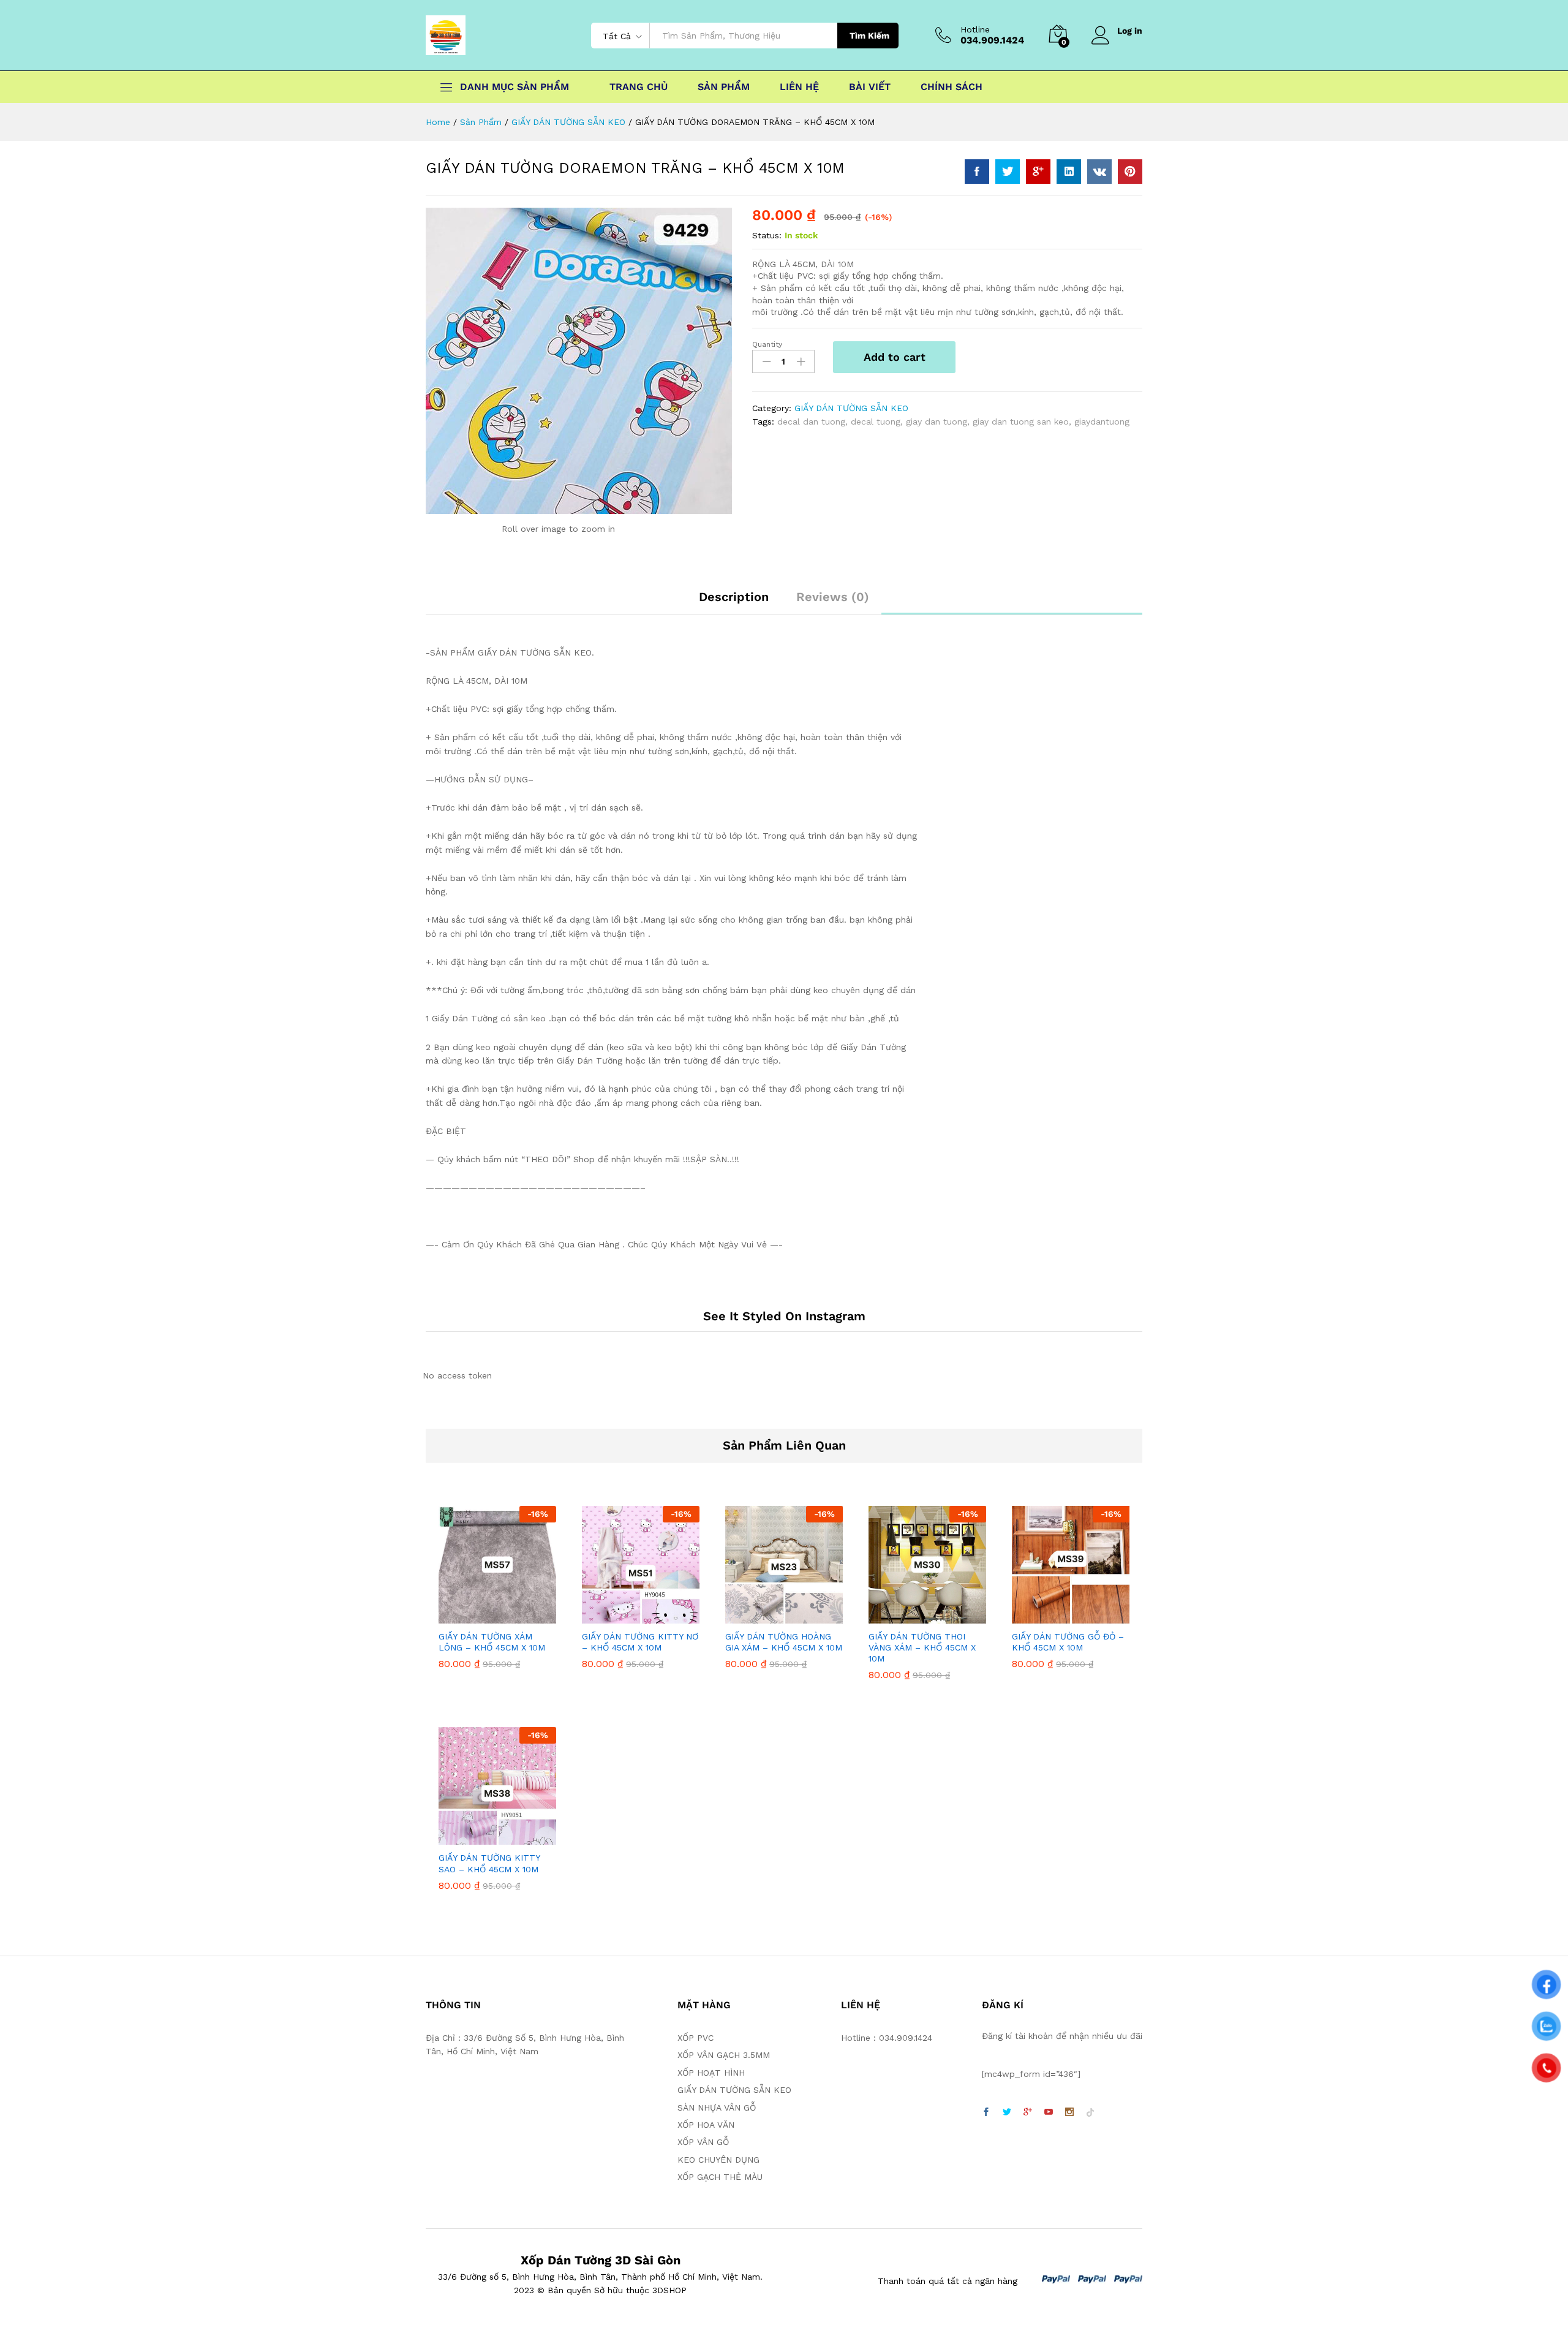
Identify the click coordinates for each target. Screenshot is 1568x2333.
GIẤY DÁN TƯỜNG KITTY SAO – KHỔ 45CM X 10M (489, 1863)
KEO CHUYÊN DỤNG (718, 2160)
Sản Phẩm (724, 87)
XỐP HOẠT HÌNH (711, 2073)
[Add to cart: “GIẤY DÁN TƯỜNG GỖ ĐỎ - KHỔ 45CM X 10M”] (1057, 1616)
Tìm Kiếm (869, 36)
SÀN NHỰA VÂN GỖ (717, 2108)
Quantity (767, 344)
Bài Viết (870, 87)
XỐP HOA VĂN (706, 2125)
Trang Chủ (639, 87)
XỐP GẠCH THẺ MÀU (720, 2177)
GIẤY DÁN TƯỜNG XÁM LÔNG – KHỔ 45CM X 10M (492, 1642)
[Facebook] (986, 2112)
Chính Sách (952, 87)
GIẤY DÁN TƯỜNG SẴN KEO (851, 408)
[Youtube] (1049, 2112)
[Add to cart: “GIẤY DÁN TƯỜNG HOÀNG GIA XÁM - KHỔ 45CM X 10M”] (770, 1616)
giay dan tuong (937, 422)
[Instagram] (1069, 2112)
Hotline (975, 29)
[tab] (734, 602)
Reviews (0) (833, 597)
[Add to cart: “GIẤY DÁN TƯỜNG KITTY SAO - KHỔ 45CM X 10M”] (483, 1837)
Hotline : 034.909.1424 (887, 2038)
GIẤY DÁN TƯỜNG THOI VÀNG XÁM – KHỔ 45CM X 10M (922, 1647)
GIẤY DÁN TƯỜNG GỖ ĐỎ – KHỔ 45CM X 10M (1068, 1642)
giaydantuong (1102, 422)
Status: (767, 235)
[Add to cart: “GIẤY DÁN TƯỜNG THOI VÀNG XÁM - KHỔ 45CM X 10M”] (913, 1616)
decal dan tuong (811, 422)
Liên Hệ (799, 87)
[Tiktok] (1090, 2112)
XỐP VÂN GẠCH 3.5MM (724, 2055)
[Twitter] (1007, 2112)
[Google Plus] (1028, 2112)
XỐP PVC (695, 2038)
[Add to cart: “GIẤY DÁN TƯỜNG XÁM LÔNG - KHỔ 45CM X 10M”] (483, 1616)
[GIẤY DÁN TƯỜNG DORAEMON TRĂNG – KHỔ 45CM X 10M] (977, 172)
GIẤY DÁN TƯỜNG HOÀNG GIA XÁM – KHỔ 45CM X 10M (784, 1642)
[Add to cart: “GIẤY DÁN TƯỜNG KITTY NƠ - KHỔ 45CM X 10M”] (627, 1616)
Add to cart (895, 357)
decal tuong (876, 422)
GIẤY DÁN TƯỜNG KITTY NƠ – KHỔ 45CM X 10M (640, 1642)
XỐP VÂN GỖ (703, 2142)
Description (734, 597)
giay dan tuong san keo (1021, 422)
